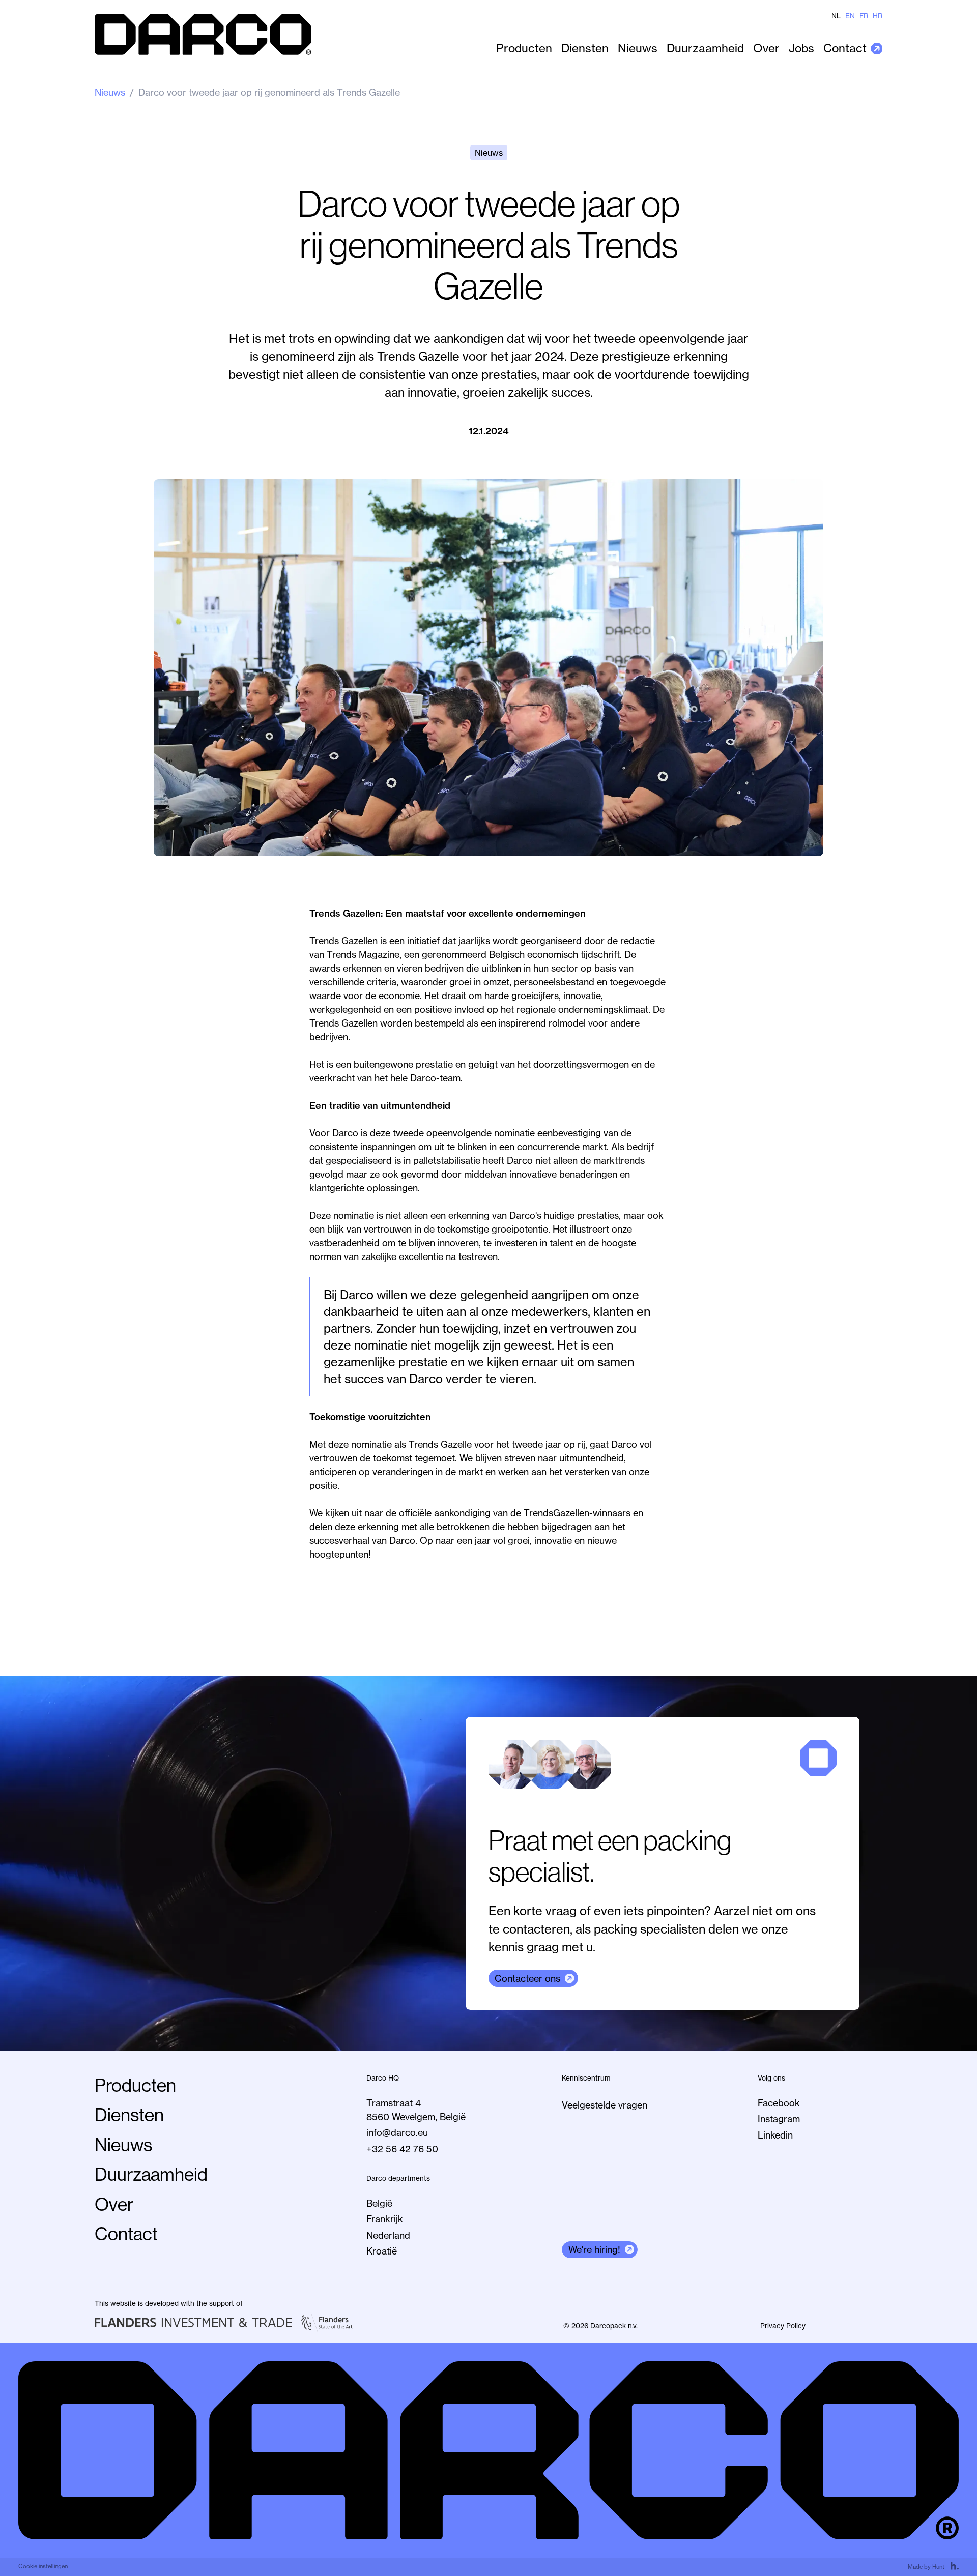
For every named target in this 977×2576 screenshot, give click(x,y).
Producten (524, 48)
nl (836, 16)
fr (864, 16)
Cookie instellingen (43, 2566)
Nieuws (638, 48)
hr (878, 16)
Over (766, 48)
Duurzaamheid (705, 48)
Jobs (801, 48)
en (850, 16)
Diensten (585, 48)
